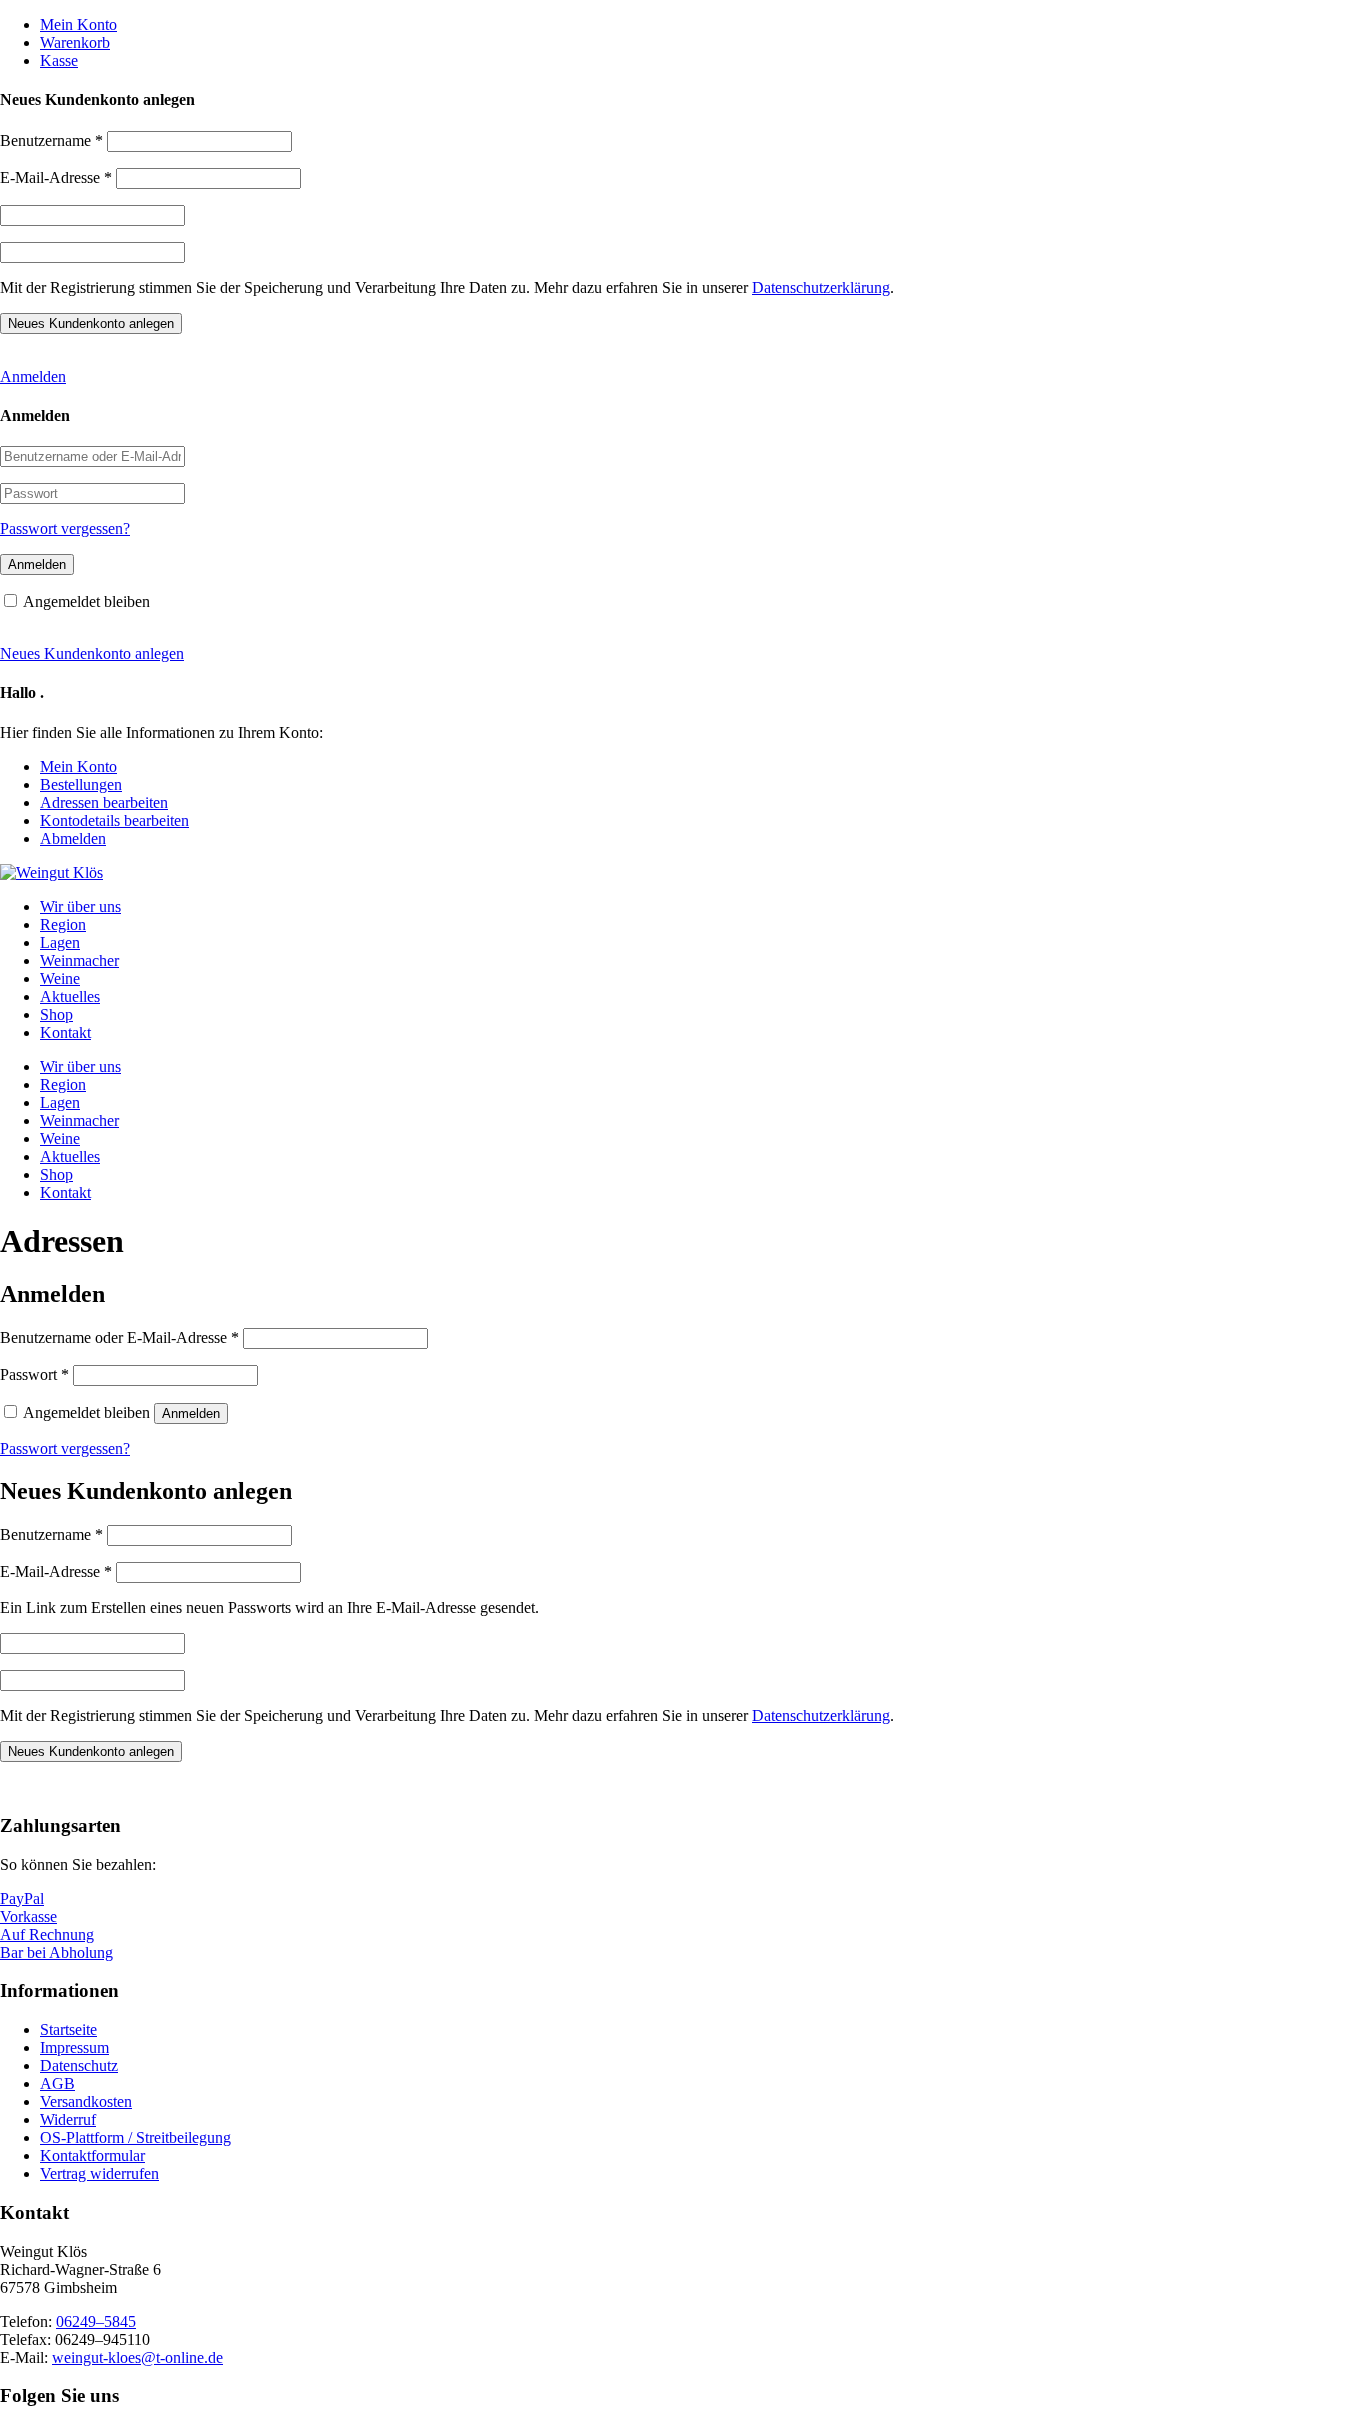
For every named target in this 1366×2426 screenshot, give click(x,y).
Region (63, 924)
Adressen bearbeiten (104, 802)
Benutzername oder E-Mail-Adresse (119, 1337)
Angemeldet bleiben (86, 601)
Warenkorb (75, 42)
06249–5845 (96, 2321)
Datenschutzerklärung (821, 287)
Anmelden (33, 376)
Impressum (74, 2047)
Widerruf (68, 2119)
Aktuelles (70, 996)
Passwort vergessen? (65, 528)
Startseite (68, 2029)
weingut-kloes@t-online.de (137, 2357)
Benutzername (51, 140)
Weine (60, 978)
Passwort (34, 1374)
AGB (57, 2083)
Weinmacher (79, 960)
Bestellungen (81, 784)
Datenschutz (79, 2065)
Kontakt (65, 1032)
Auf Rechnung (47, 1934)
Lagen (60, 942)
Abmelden (73, 838)
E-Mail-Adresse (56, 177)
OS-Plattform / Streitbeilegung (135, 2137)
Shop (56, 1014)
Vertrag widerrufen (99, 2173)
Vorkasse (28, 1916)
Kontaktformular (92, 2155)
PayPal (22, 1898)
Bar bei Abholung (56, 1952)
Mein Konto (78, 24)
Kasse (59, 60)
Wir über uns (80, 906)
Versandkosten (86, 2101)
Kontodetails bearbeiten (114, 820)
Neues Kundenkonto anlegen (92, 653)
